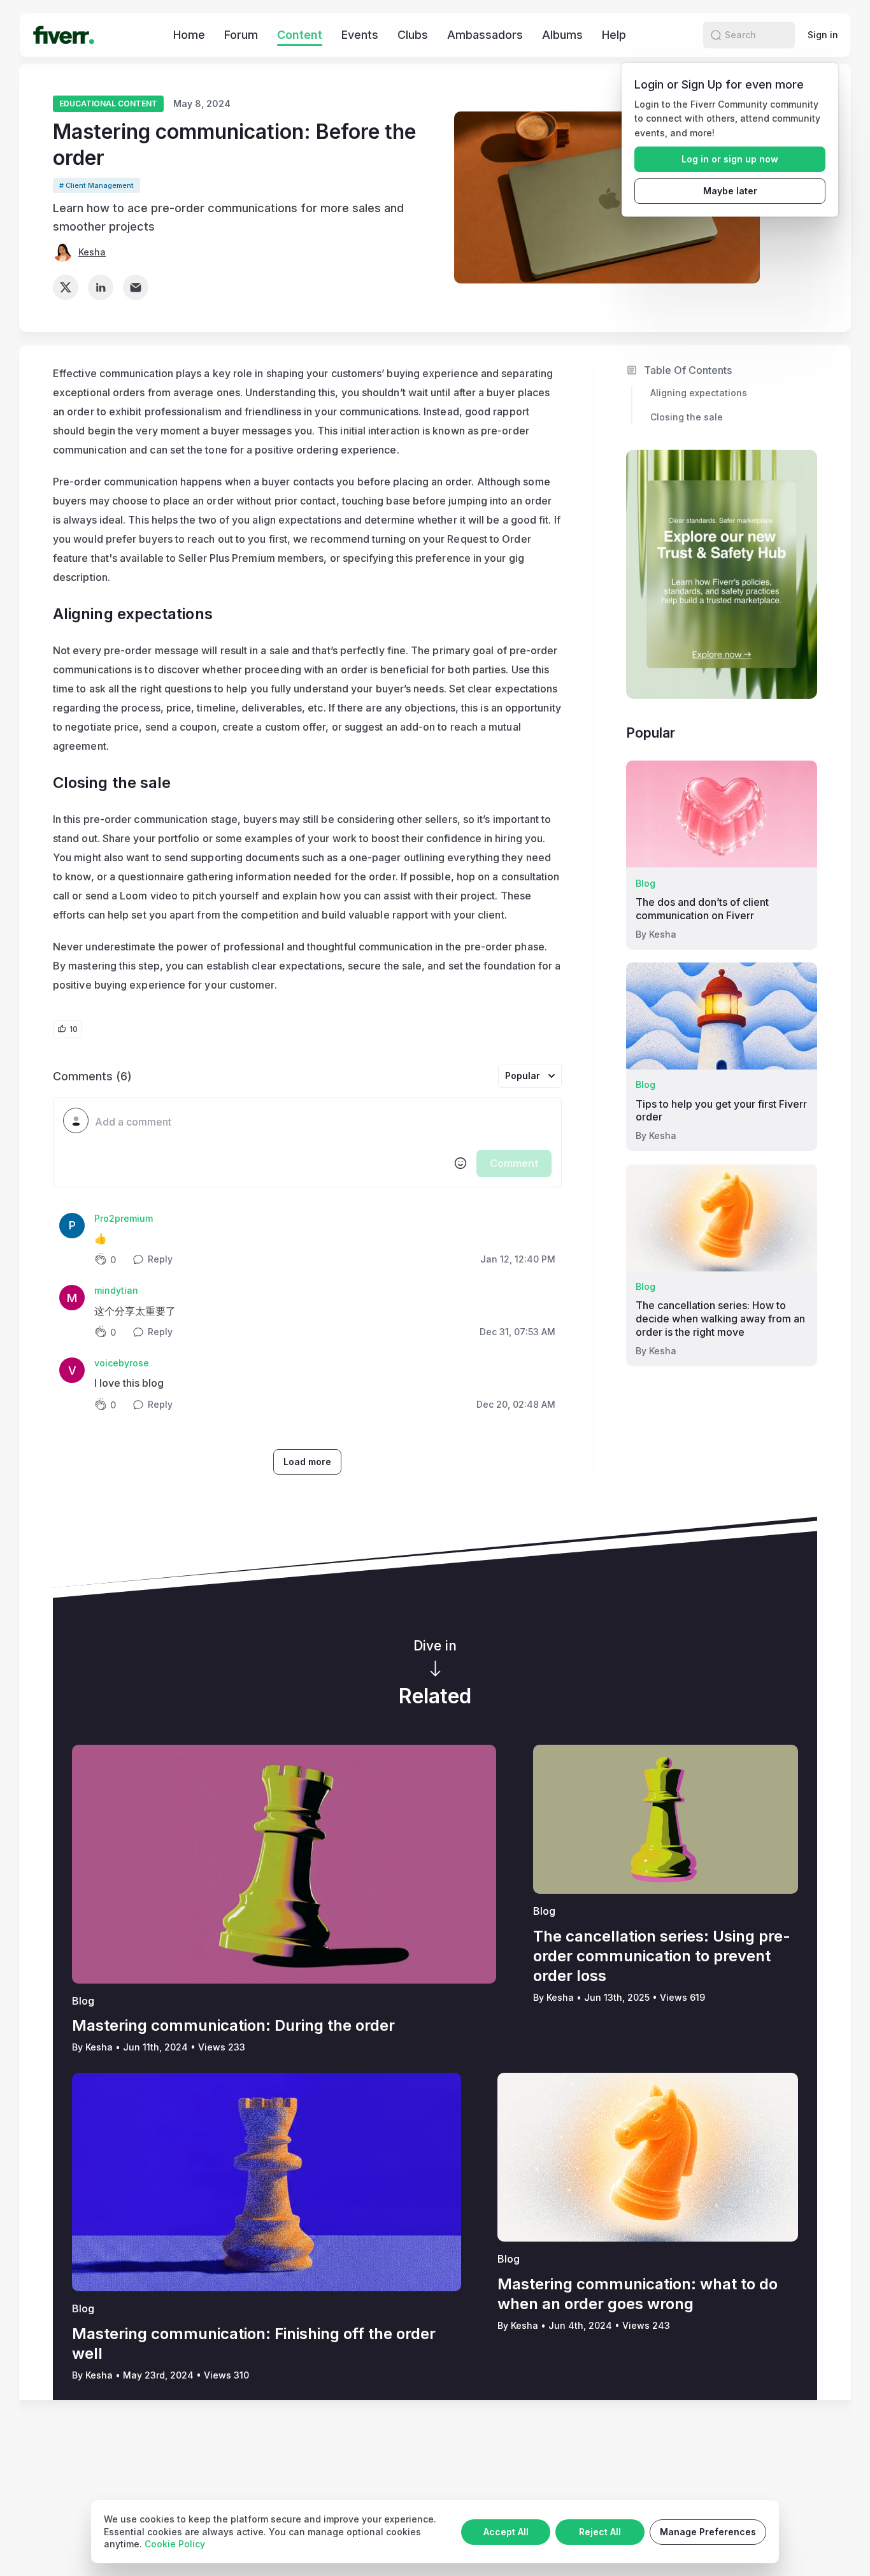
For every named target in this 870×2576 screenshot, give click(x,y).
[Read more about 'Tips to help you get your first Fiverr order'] (722, 1016)
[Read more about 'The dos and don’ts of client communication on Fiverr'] (722, 814)
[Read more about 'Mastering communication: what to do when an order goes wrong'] (648, 2157)
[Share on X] (66, 287)
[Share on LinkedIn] (101, 287)
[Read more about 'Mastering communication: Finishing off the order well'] (267, 2182)
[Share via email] (136, 287)
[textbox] (323, 1122)
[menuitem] (189, 35)
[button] (716, 35)
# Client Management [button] (96, 185)
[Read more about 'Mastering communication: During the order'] (284, 1864)
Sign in (823, 35)
